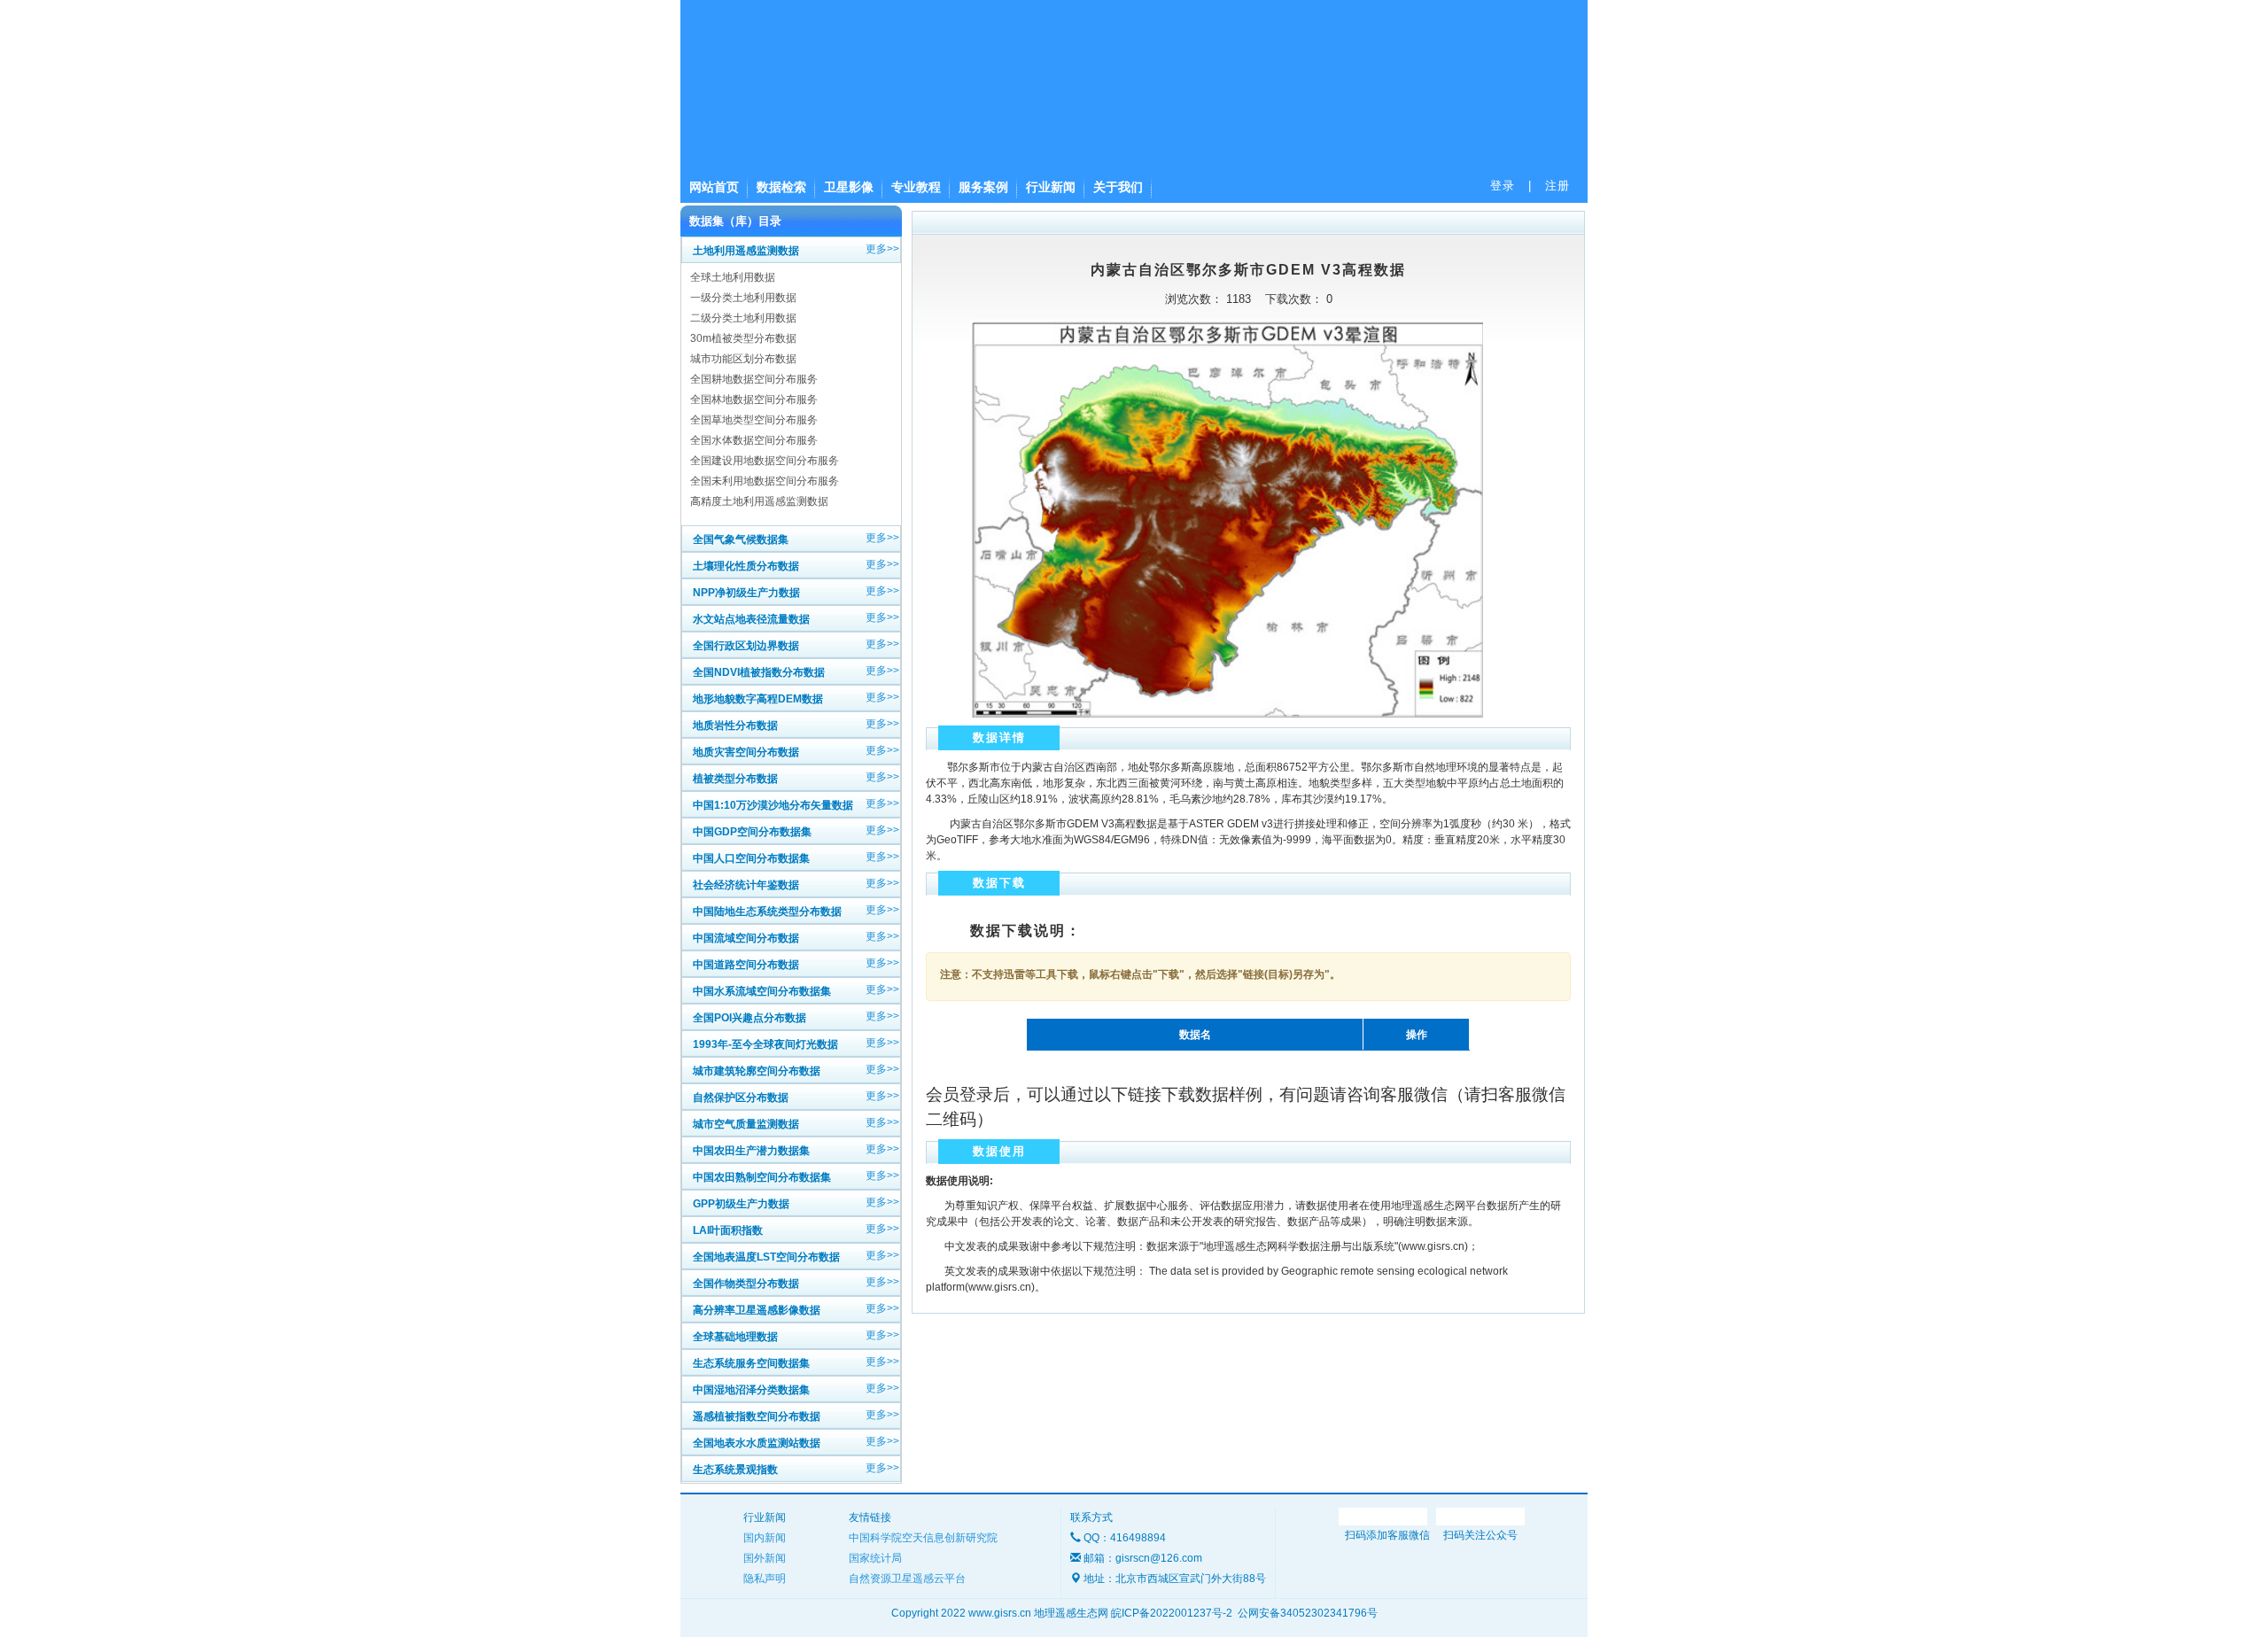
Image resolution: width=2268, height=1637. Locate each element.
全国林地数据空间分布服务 (754, 400)
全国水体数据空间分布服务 (754, 440)
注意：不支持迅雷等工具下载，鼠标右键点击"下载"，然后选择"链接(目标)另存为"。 (1140, 974)
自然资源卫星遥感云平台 (907, 1579)
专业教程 (916, 187)
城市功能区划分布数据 (743, 359)
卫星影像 (849, 187)
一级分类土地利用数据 (743, 298)
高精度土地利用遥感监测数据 (759, 501)
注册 (1557, 186)
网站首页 (714, 187)
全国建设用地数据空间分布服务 (765, 461)
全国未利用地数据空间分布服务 (765, 481)
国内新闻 (765, 1538)
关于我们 (1118, 187)
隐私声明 (765, 1579)
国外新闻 (765, 1558)
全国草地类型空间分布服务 (754, 420)
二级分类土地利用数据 (743, 318)
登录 (1503, 186)
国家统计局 (875, 1558)
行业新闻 (1051, 187)
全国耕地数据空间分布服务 (754, 379)
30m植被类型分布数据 (743, 338)
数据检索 (781, 187)
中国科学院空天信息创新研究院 (923, 1538)
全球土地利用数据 (733, 277)
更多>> (882, 249)
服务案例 (983, 187)
